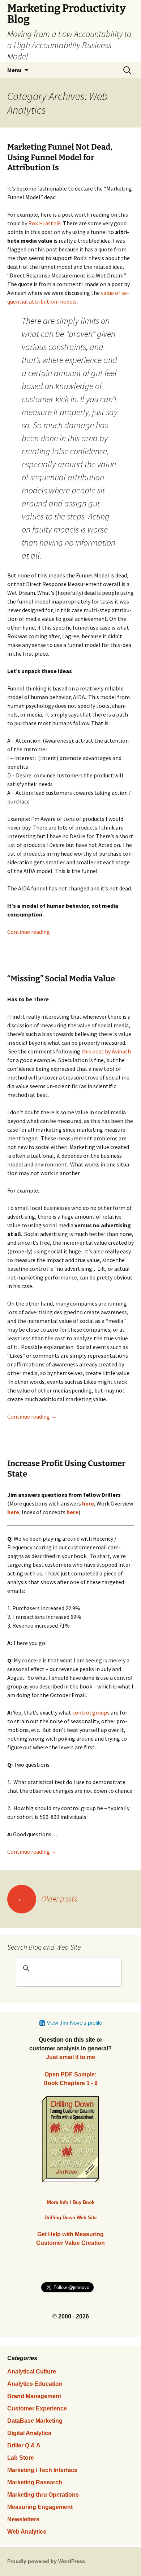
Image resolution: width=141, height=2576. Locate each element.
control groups (91, 1712)
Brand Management (34, 2396)
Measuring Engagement (40, 2507)
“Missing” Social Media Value (61, 979)
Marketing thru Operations (43, 2495)
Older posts (47, 1899)
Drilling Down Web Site (70, 2218)
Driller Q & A (24, 2445)
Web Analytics (27, 2532)
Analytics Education (35, 2384)
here (13, 1512)
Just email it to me (70, 2057)
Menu (14, 70)
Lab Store (21, 2458)
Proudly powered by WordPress (46, 2561)
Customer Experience (37, 2408)
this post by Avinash (106, 1051)
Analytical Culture (32, 2372)
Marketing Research (35, 2482)
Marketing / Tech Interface (42, 2470)
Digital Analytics (29, 2433)
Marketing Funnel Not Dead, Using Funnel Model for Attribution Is (60, 157)
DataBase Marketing (35, 2421)
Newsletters (23, 2519)
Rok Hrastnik (44, 223)
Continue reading (32, 932)
